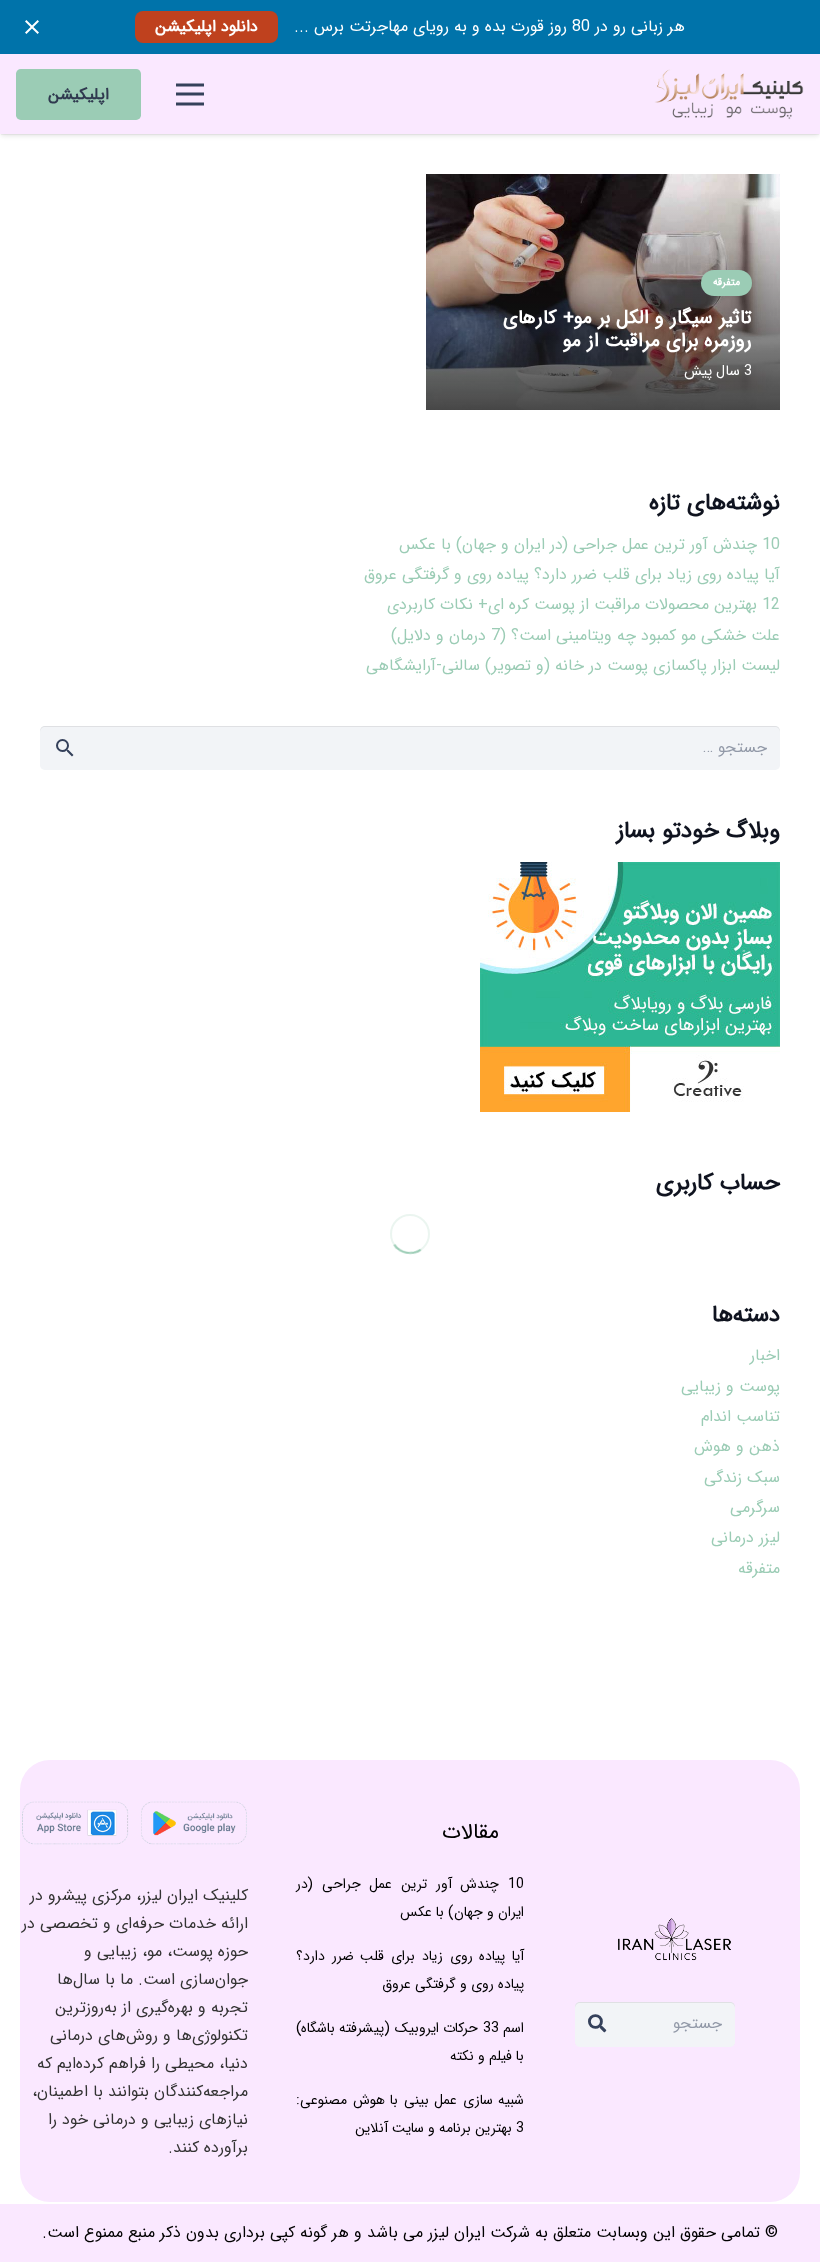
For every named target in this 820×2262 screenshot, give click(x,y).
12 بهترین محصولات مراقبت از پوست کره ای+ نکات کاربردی (583, 604)
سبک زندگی (742, 1477)
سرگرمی (755, 1507)
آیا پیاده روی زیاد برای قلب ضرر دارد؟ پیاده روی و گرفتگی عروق (572, 574)
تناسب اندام (740, 1416)
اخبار (765, 1355)
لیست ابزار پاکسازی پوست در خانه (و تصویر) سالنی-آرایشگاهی (573, 665)
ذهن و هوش (737, 1446)
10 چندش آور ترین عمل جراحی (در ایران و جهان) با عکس (589, 544)
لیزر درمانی (745, 1537)
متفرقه (759, 1568)
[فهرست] (190, 94)
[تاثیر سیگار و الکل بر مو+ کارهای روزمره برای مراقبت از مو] (603, 187)
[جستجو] (597, 2024)
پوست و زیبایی (730, 1386)
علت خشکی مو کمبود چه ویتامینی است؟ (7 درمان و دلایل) (585, 635)
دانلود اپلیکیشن (206, 26)
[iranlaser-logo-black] (727, 94)
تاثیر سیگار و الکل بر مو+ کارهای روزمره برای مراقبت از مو (627, 329)
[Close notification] (32, 27)
